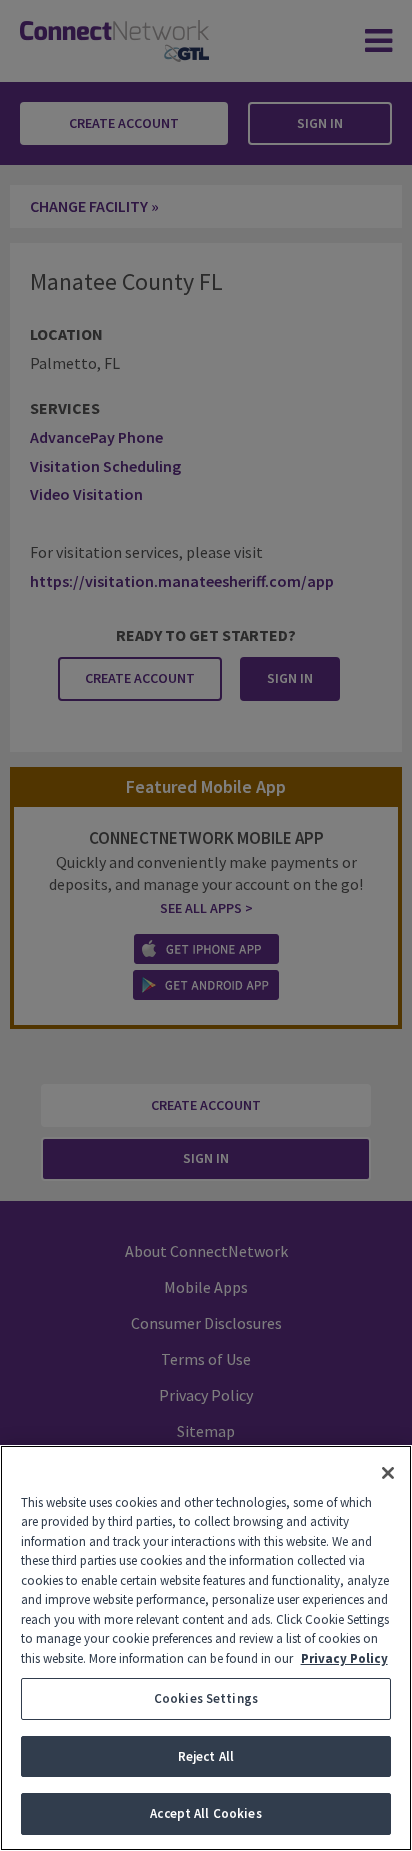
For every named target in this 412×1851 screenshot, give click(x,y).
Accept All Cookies (205, 1813)
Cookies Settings (206, 1698)
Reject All (206, 1756)
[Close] (388, 1473)
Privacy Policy (344, 1658)
